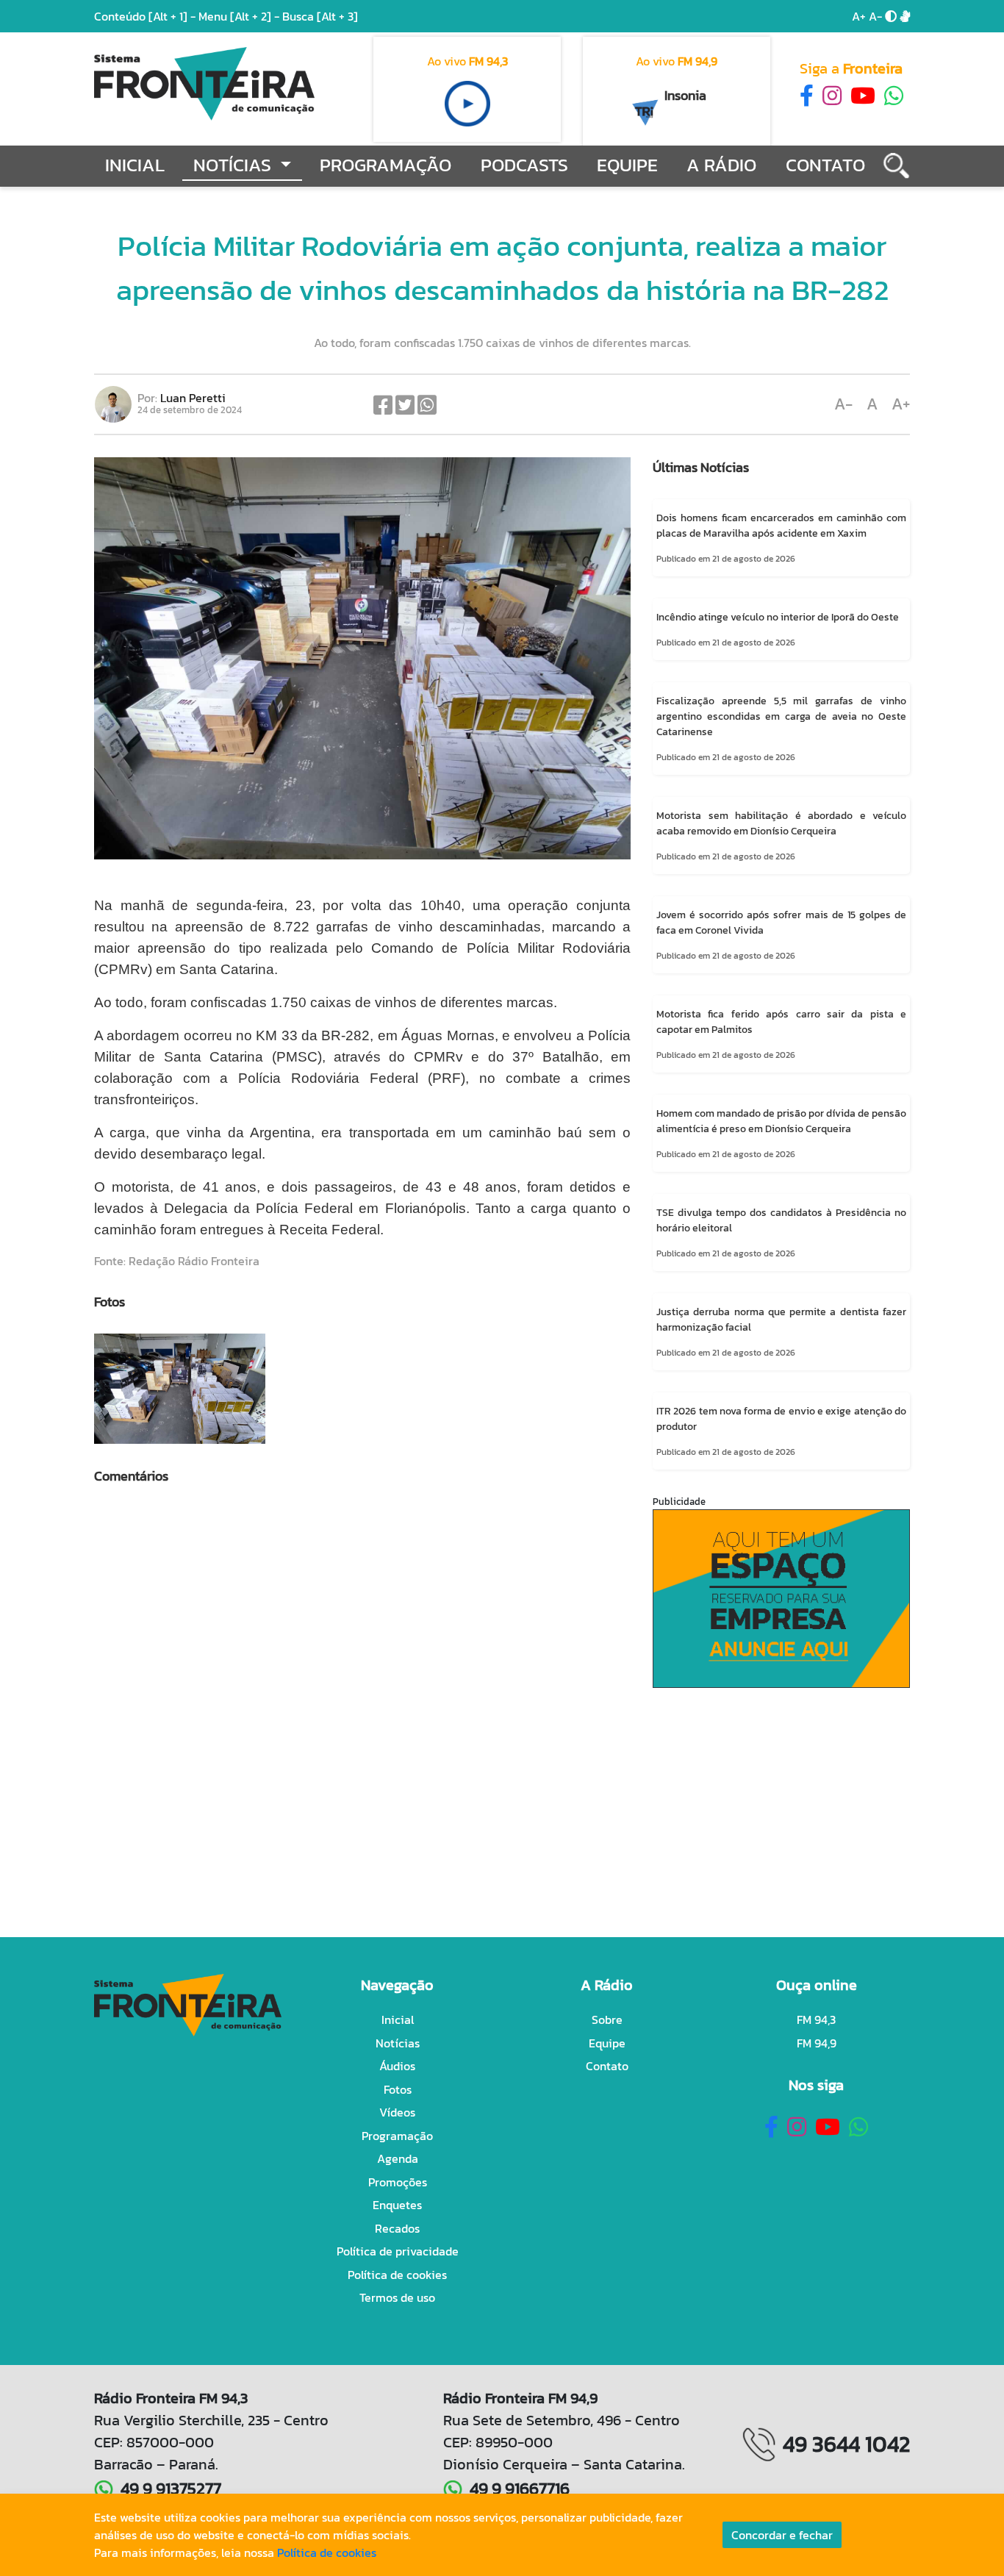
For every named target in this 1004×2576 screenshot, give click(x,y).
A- (875, 16)
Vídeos (397, 2112)
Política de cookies (397, 2275)
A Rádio (721, 165)
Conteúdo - (145, 16)
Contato (825, 165)
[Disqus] (362, 1709)
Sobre (607, 2019)
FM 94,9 (817, 2043)
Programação (386, 165)
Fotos (398, 2089)
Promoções (398, 2182)
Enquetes (397, 2205)
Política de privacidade (398, 2251)
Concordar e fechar (782, 2535)
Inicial (135, 165)
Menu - (240, 16)
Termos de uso (397, 2297)
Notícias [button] (234, 165)
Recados (397, 2228)
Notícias (398, 2043)
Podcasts (524, 165)
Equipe (627, 165)
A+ (859, 16)
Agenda (398, 2158)
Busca (320, 16)
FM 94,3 (816, 2019)
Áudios (397, 2066)
